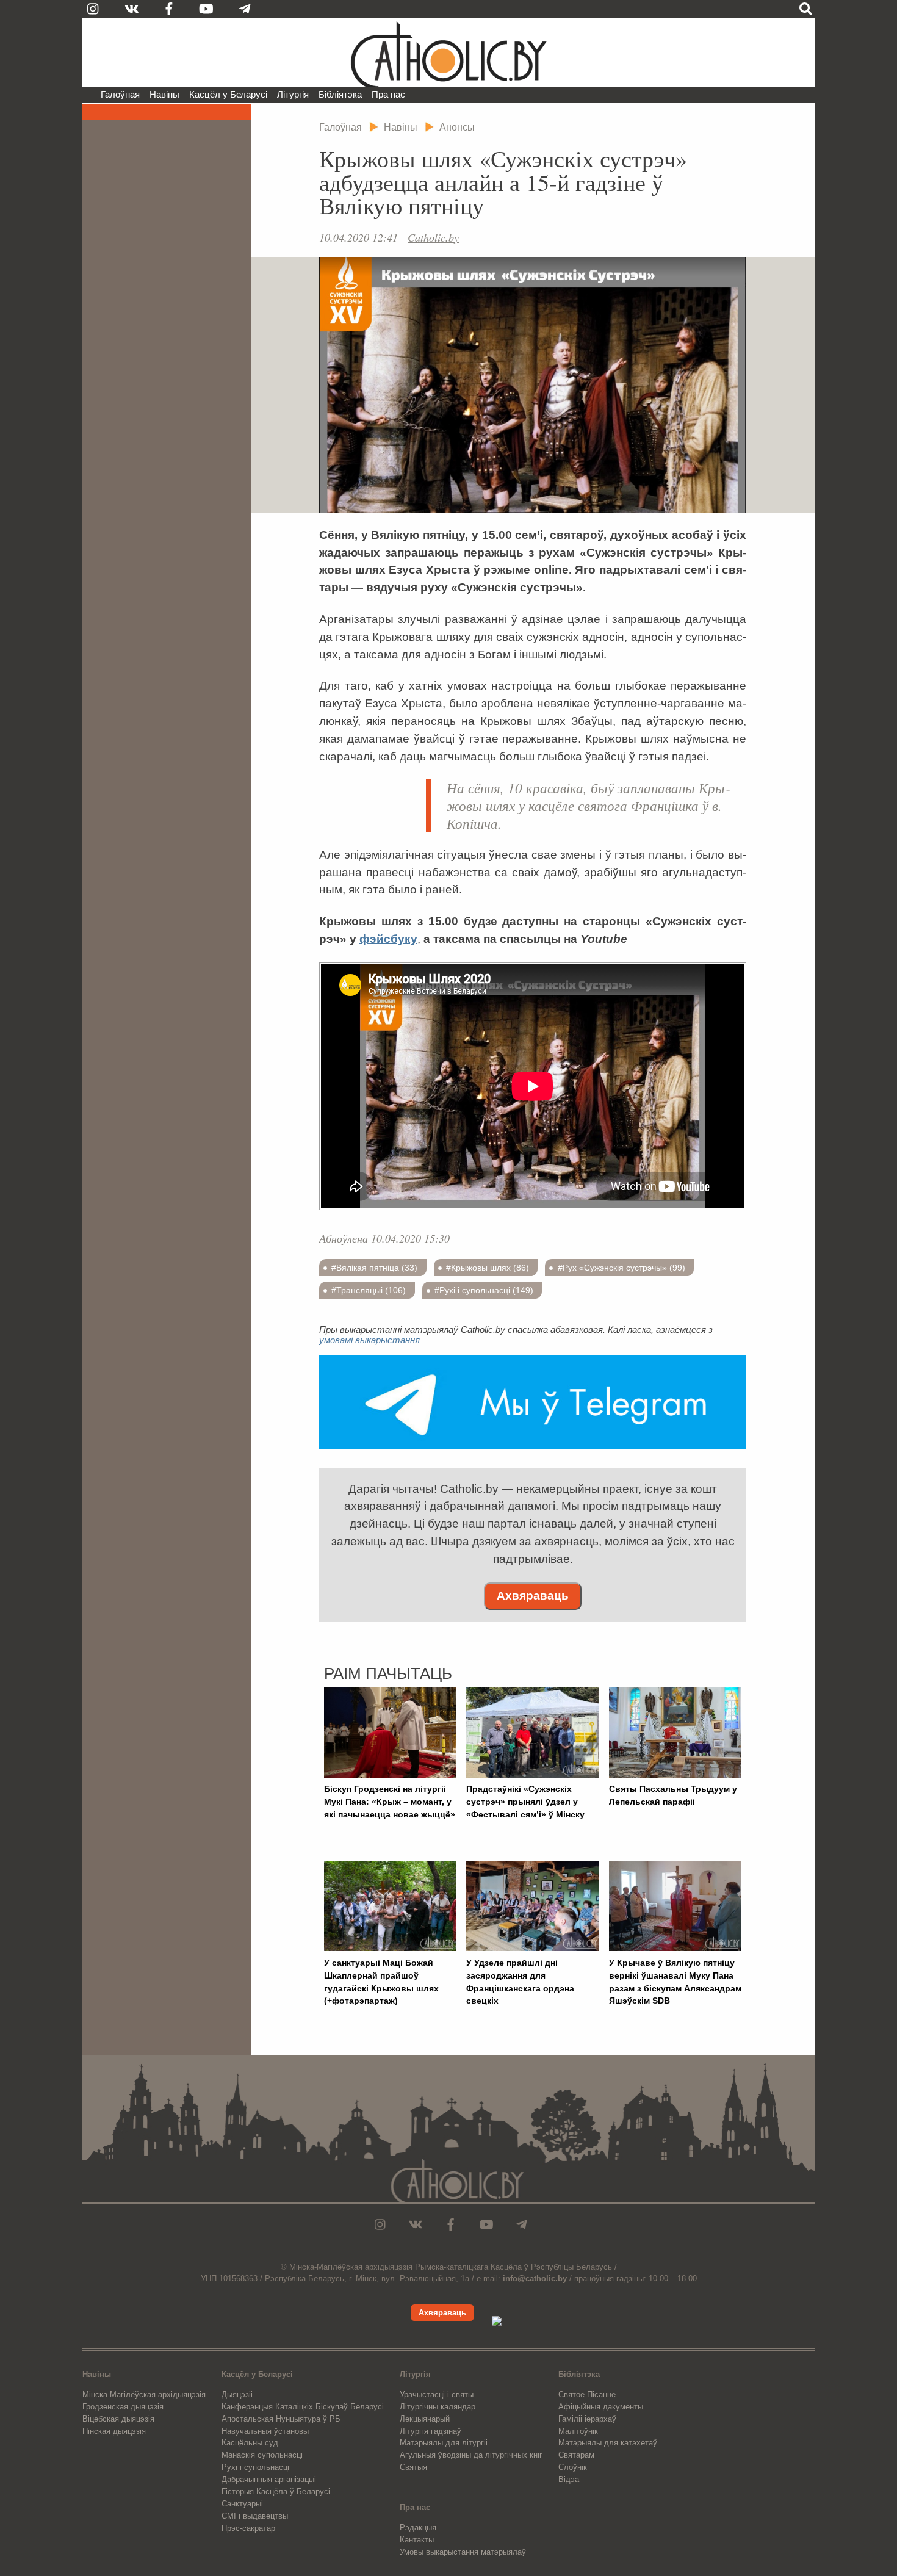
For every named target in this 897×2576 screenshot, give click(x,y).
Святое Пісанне (587, 2394)
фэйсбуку (388, 939)
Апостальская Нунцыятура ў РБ (281, 2419)
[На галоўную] (448, 52)
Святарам (576, 2455)
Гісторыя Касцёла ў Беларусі (276, 2491)
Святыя (413, 2467)
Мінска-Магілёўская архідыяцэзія (144, 2394)
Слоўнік (573, 2467)
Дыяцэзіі (237, 2394)
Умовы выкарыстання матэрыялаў (463, 2552)
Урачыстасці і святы (437, 2394)
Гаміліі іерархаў (587, 2419)
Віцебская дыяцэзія (118, 2419)
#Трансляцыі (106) (369, 1290)
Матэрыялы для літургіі (444, 2443)
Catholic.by (433, 237)
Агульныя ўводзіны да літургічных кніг (471, 2455)
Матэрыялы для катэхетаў (608, 2443)
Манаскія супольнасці (262, 2455)
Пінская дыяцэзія (114, 2431)
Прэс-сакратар (248, 2528)
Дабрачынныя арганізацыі (269, 2479)
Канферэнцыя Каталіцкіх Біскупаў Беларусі (303, 2407)
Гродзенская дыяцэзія (123, 2407)
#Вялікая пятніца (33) (374, 1268)
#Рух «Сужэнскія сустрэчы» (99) (621, 1268)
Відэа (569, 2479)
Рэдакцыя (418, 2527)
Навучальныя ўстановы (265, 2431)
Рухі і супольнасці (255, 2467)
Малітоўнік (578, 2431)
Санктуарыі (242, 2504)
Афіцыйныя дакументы (601, 2407)
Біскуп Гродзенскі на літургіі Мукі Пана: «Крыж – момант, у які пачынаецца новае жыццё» (390, 1802)
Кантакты (417, 2540)
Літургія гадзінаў (430, 2431)
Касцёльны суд (250, 2443)
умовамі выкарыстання (369, 1340)
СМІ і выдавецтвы (255, 2516)
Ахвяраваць (533, 1596)
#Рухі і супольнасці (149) (484, 1290)
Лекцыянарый (425, 2419)
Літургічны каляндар (438, 2407)
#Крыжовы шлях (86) (488, 1268)
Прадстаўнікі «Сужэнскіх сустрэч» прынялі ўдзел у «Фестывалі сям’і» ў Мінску (525, 1802)
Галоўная (120, 94)
